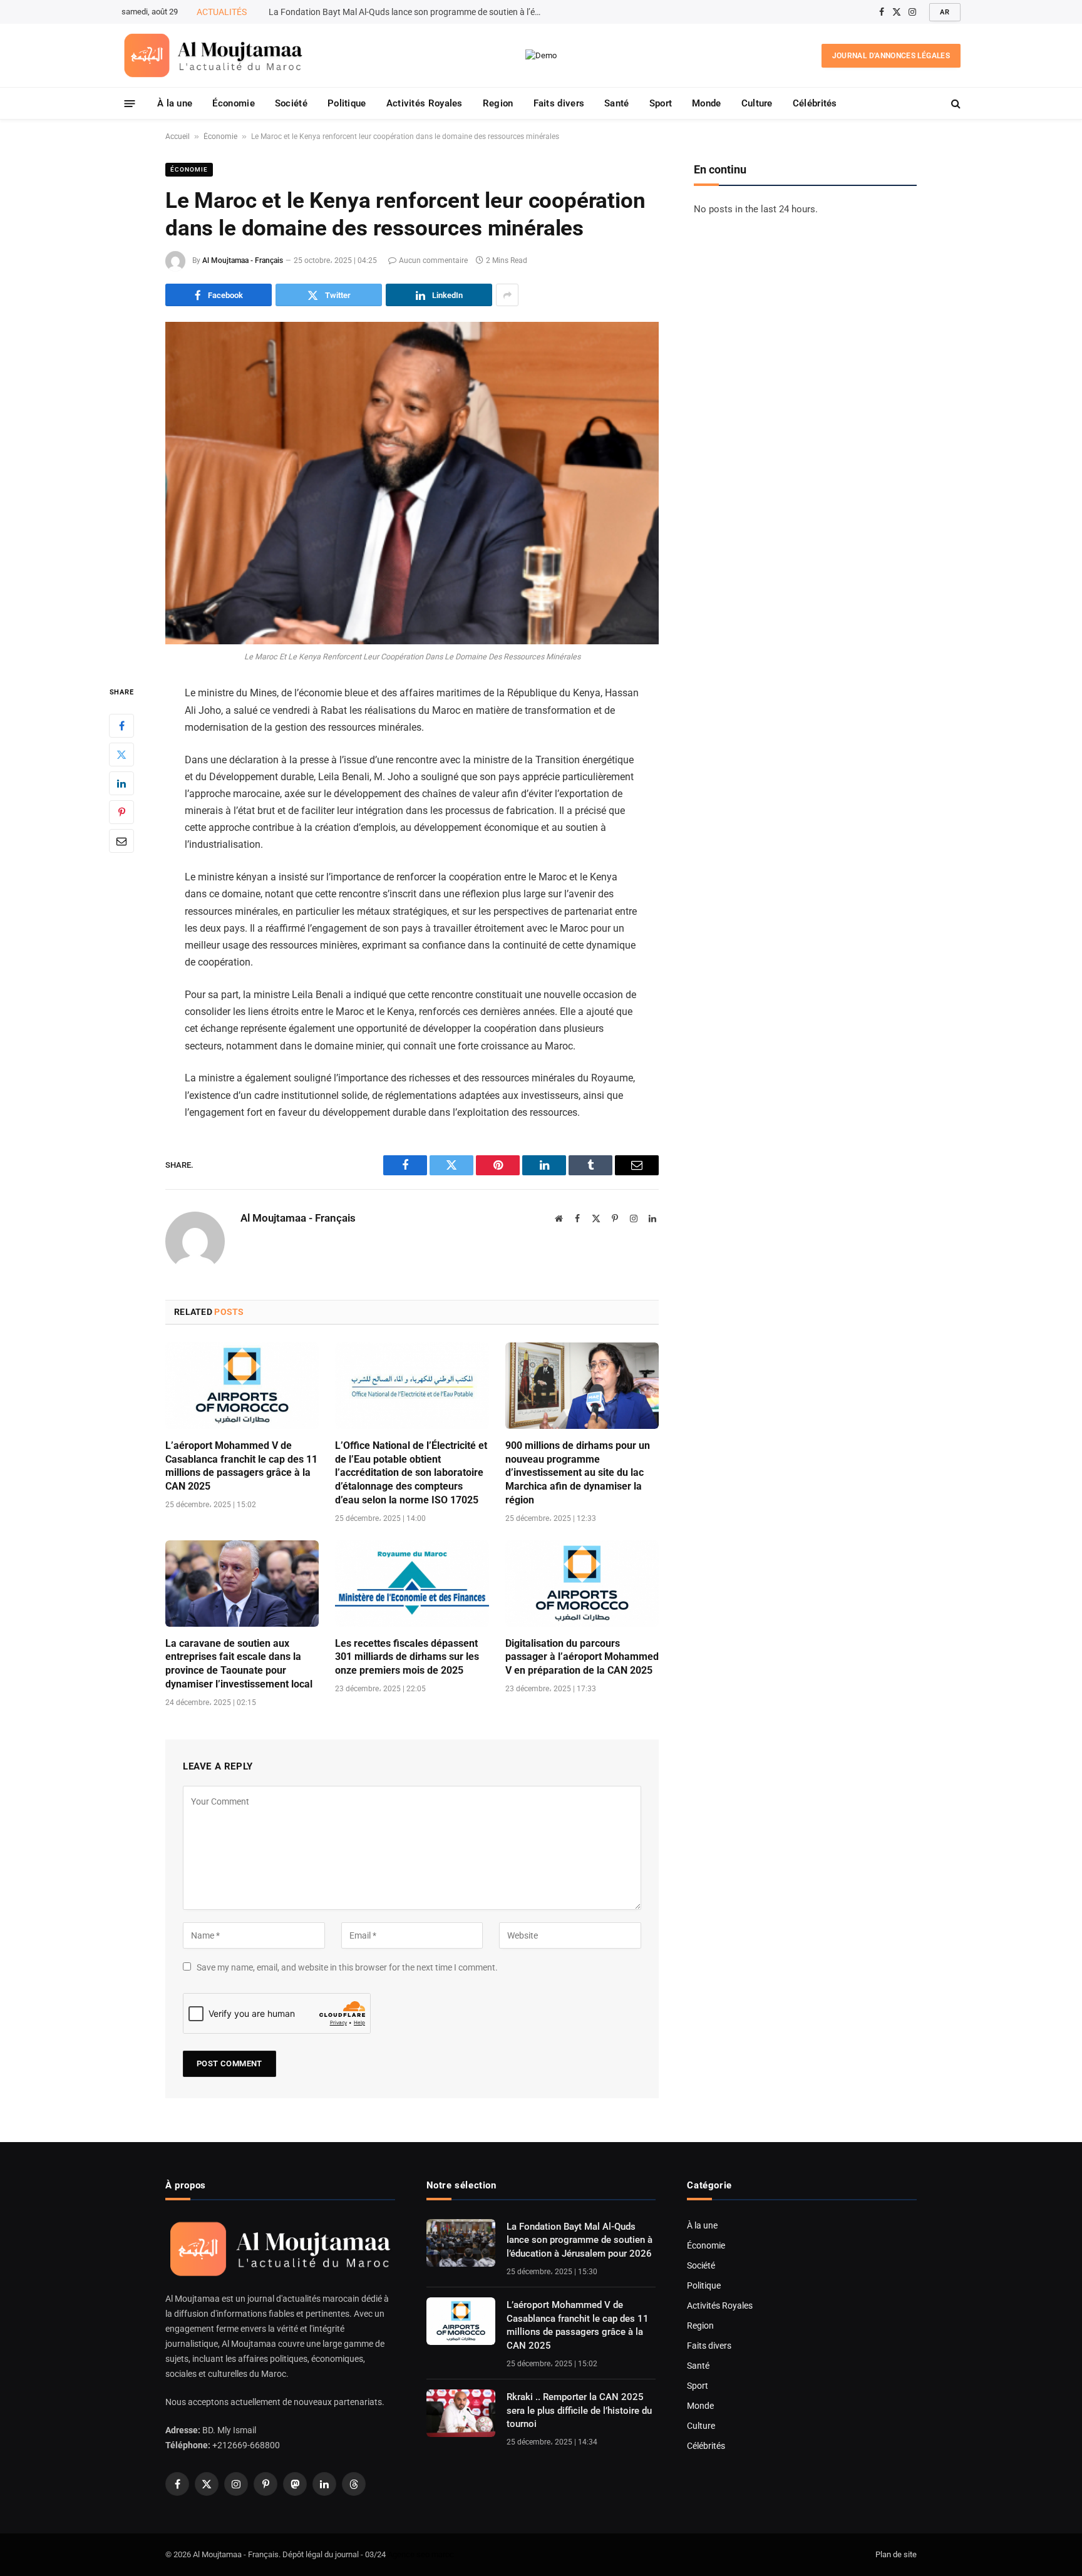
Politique (347, 103)
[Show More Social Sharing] (507, 295)
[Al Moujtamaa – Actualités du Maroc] (213, 55)
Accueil (178, 137)
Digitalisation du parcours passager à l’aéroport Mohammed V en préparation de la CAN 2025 (582, 1657)
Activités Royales (425, 103)
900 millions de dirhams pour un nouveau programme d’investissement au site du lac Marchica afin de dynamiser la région (578, 1473)
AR (945, 12)
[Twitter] (121, 755)
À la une (175, 103)
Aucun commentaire (433, 260)
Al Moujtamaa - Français (243, 260)
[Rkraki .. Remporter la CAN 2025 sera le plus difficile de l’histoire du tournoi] (461, 2413)
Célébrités (815, 103)
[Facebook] (121, 726)
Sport (661, 103)
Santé (617, 103)
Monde (707, 103)
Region (498, 103)
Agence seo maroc (421, 2554)
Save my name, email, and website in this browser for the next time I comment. (347, 1967)
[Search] (955, 104)
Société (291, 103)
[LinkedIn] (121, 783)
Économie (233, 103)
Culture (757, 103)
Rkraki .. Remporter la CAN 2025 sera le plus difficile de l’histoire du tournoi (579, 2410)
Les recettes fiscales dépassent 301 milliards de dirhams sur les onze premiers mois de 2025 (407, 1657)
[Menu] (130, 103)
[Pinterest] (121, 812)
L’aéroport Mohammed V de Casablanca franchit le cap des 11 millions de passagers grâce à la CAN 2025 (410, 12)
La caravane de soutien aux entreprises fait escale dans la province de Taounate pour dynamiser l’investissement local (239, 1664)
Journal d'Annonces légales (891, 56)
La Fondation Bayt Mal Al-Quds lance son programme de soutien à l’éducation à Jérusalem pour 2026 (580, 2240)
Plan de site (896, 2554)
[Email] (121, 841)
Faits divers (559, 103)
